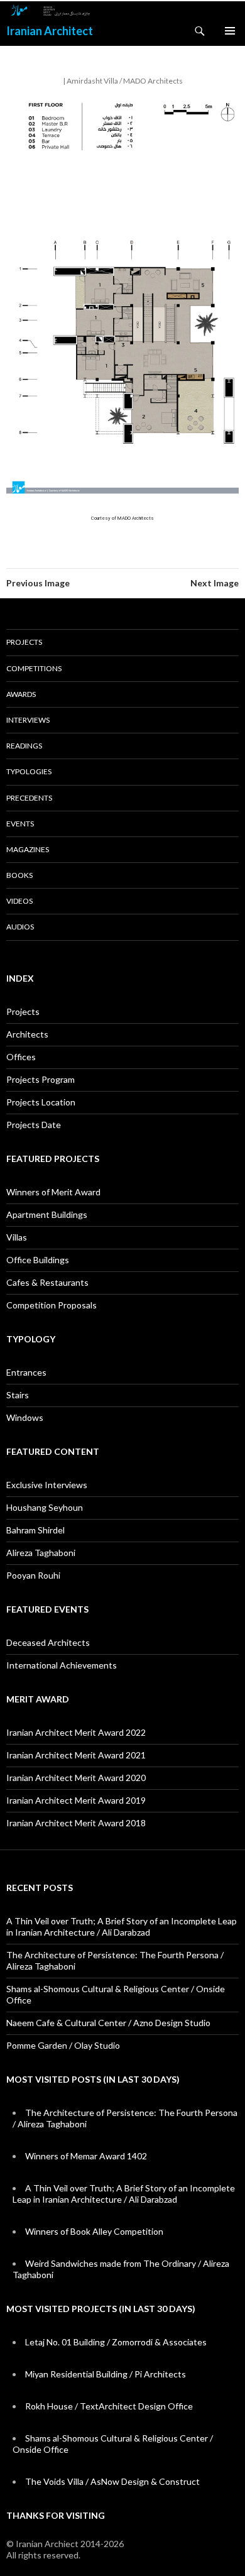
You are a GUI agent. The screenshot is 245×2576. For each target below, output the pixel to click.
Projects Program (41, 1079)
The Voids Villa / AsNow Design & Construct (112, 2481)
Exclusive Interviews (47, 1485)
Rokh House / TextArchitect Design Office (109, 2406)
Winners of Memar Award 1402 (86, 2156)
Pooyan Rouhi (33, 1575)
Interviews (28, 720)
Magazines (28, 849)
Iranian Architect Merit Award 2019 (76, 1800)
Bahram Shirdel (35, 1530)
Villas (17, 1237)
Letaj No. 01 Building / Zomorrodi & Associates (116, 2342)
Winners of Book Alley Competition (94, 2231)
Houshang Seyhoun (45, 1507)
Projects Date (34, 1125)
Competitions (34, 668)
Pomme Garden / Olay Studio (63, 2045)
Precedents (29, 798)
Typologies (29, 771)
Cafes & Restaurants (47, 1282)
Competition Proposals (52, 1305)
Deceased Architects (48, 1642)
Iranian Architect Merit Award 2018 (76, 1823)
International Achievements (62, 1665)
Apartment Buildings (47, 1214)
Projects (24, 642)
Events (20, 824)
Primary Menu (230, 31)
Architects (27, 1034)
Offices (21, 1057)
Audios (20, 927)
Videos (19, 901)
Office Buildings (38, 1260)
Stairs (18, 1395)
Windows (25, 1417)
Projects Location (41, 1102)
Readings (24, 746)
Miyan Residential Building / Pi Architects (106, 2374)
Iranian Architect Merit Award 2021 (76, 1755)
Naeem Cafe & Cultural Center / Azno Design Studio (108, 2023)
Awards (21, 694)
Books (19, 875)
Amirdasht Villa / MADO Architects (125, 81)
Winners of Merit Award (53, 1192)
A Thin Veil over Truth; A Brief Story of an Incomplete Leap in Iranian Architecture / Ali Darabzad (122, 1927)
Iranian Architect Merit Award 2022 (76, 1732)
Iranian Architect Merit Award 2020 (76, 1778)
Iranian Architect (50, 31)
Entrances (26, 1372)
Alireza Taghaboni (41, 1553)
